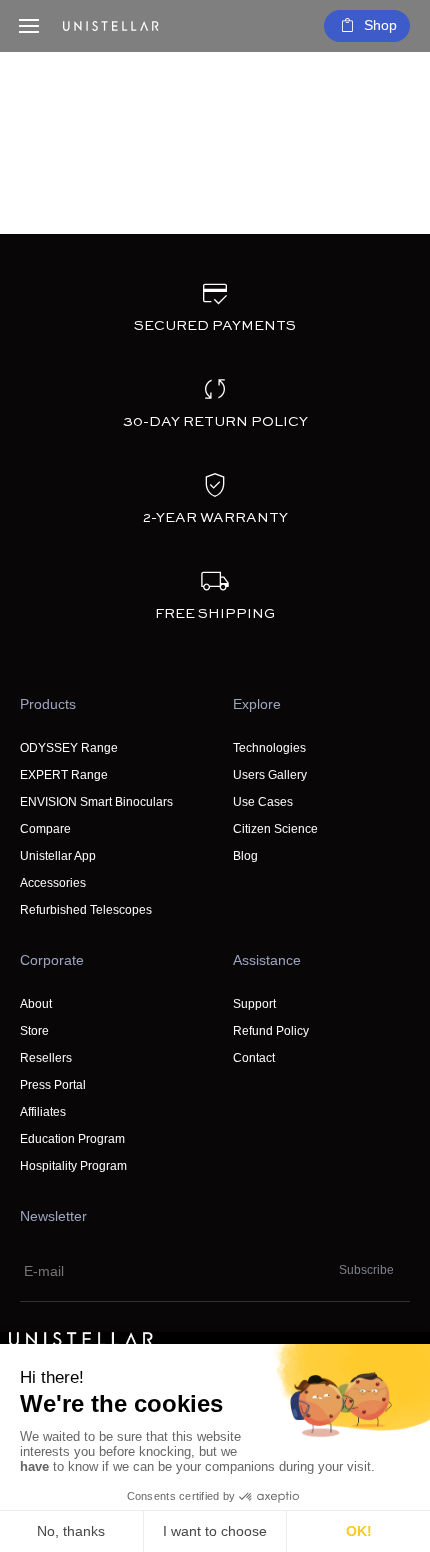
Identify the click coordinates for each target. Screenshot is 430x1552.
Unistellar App (58, 856)
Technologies (269, 748)
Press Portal (53, 1085)
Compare (45, 829)
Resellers (46, 1058)
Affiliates (43, 1112)
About (36, 1004)
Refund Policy (271, 1031)
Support (254, 1004)
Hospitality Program (73, 1166)
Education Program (72, 1139)
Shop (380, 25)
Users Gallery (270, 775)
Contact (254, 1058)
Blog (245, 856)
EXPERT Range (64, 775)
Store (34, 1031)
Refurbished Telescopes (86, 910)
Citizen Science (275, 829)
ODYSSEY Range (69, 748)
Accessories (53, 883)
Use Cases (263, 802)
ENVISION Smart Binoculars (96, 802)
